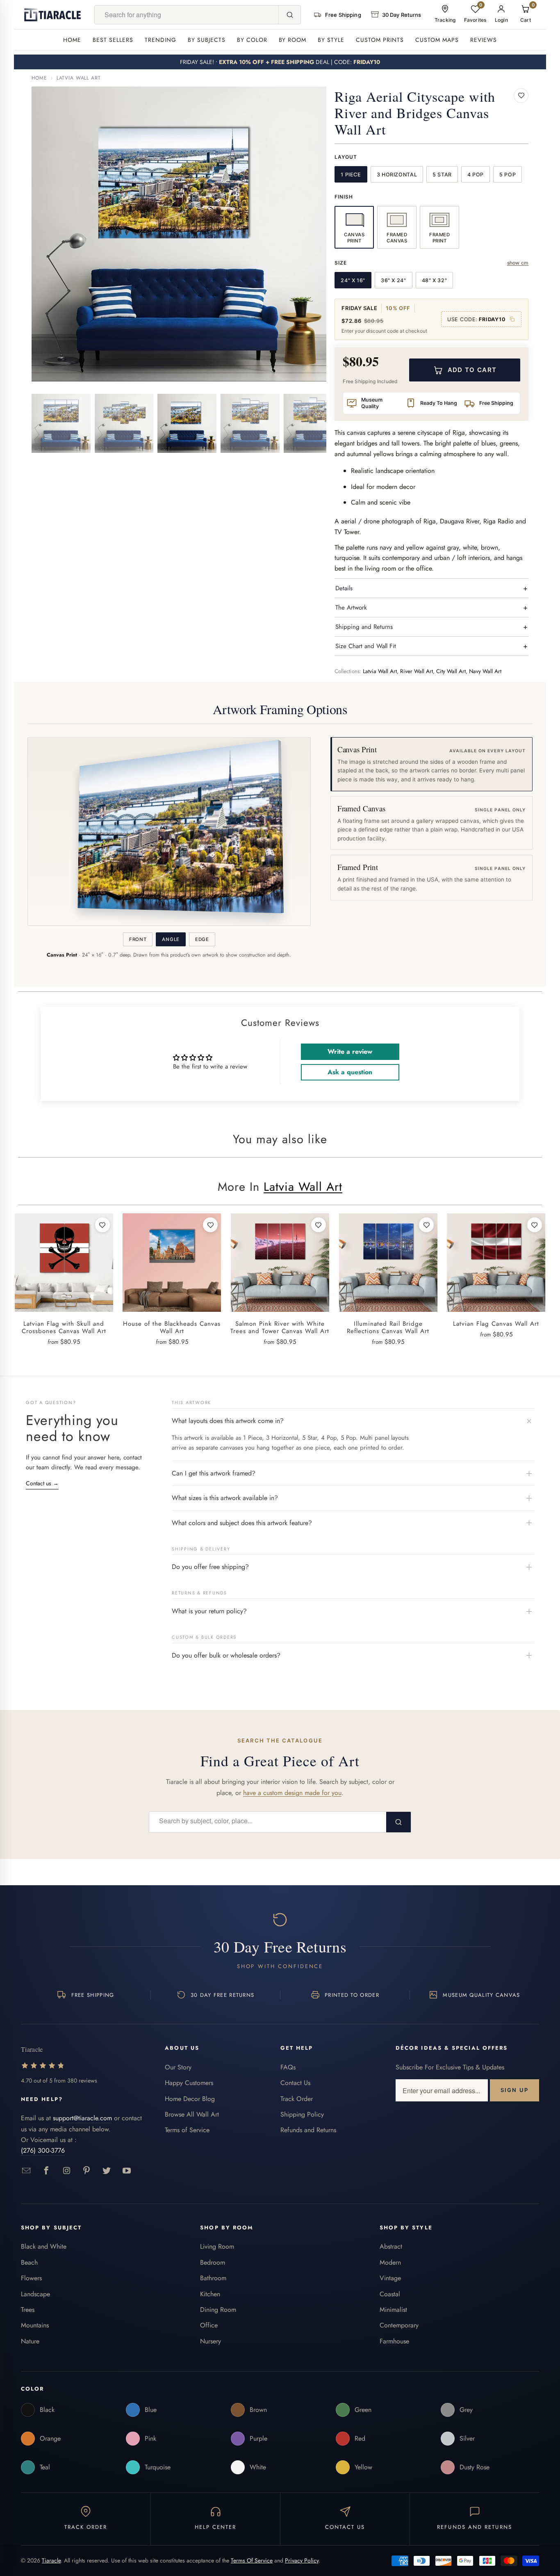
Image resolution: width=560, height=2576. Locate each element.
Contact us (42, 1483)
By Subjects (207, 40)
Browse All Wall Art (192, 2114)
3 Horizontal (397, 175)
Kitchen (210, 2294)
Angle (171, 939)
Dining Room (218, 2310)
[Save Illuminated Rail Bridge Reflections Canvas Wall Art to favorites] (426, 1225)
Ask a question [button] (350, 1072)
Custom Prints (380, 40)
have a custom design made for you (292, 1793)
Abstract (391, 2246)
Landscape (35, 2294)
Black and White (44, 2246)
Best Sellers (113, 40)
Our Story (178, 2067)
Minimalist (393, 2310)
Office (209, 2325)
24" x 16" (353, 280)
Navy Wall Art (485, 671)
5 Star (442, 175)
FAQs (288, 2067)
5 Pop (508, 175)
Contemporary (399, 2325)
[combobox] (187, 15)
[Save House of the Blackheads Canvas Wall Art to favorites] (210, 1225)
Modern (390, 2262)
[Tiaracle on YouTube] (127, 2171)
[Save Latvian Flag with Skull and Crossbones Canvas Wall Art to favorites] (102, 1225)
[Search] (289, 15)
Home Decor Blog (190, 2099)
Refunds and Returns (308, 2130)
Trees (28, 2310)
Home (72, 40)
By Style (331, 40)
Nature (30, 2341)
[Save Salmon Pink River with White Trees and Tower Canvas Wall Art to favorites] (319, 1225)
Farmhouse (394, 2341)
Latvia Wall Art (79, 78)
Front (138, 939)
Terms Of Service (252, 2560)
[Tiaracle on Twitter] (107, 2171)
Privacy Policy (302, 2560)
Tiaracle (51, 2560)
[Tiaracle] (52, 15)
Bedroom (213, 2262)
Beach (29, 2262)
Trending (160, 40)
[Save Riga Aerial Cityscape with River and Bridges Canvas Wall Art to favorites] (521, 96)
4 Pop (476, 175)
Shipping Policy (302, 2114)
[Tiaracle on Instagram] (67, 2171)
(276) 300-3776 (43, 2150)
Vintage (390, 2278)
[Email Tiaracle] (26, 2171)
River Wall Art (417, 671)
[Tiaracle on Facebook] (47, 2171)
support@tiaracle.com (82, 2118)
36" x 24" (394, 280)
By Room (293, 40)
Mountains (35, 2325)
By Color (252, 40)
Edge (202, 939)
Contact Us (295, 2083)
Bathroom (213, 2278)
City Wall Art (451, 671)
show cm (518, 263)
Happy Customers (189, 2083)
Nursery (211, 2341)
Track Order (297, 2099)
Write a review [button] (350, 1052)
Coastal (390, 2294)
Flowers (31, 2278)
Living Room (217, 2246)
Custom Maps (437, 40)
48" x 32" (435, 280)
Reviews (484, 40)
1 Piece (351, 175)
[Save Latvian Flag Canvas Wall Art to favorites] (535, 1225)
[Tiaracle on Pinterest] (87, 2171)
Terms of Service (187, 2130)
